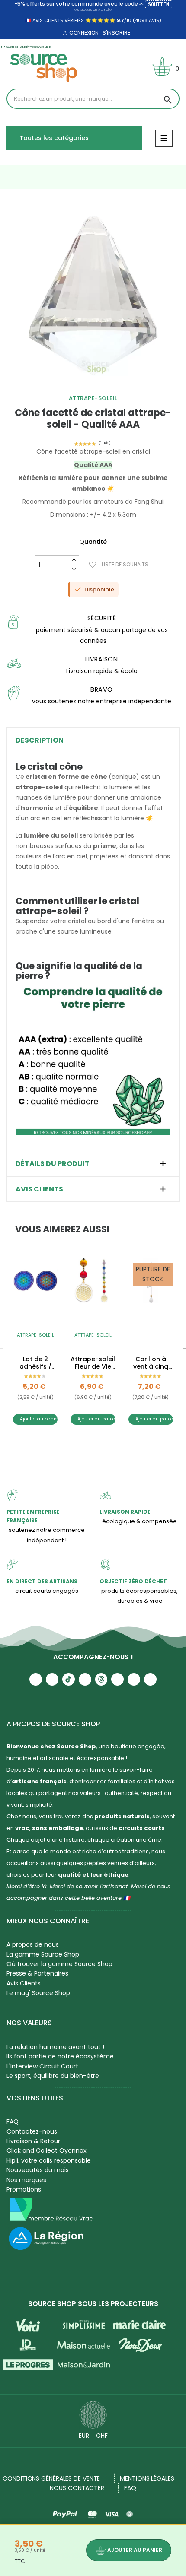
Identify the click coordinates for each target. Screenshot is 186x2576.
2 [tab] (97, 387)
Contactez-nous (32, 2131)
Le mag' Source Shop (38, 1993)
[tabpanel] (93, 293)
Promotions (24, 2189)
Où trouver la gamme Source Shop (59, 1964)
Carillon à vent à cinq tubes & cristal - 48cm (151, 1363)
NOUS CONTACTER (77, 2488)
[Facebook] (85, 1679)
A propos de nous (33, 1944)
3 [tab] (102, 1445)
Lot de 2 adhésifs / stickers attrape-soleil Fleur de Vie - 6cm (35, 1363)
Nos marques (26, 2180)
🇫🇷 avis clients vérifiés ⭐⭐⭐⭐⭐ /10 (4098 (86, 20)
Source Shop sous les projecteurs (93, 2304)
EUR (84, 2436)
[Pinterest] (150, 1679)
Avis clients (39, 1189)
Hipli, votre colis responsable (49, 2160)
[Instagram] (52, 1679)
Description (40, 740)
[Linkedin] (117, 1679)
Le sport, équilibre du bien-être (53, 2076)
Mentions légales (147, 2478)
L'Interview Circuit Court (42, 2066)
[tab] (93, 740)
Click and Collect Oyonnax (46, 2150)
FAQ (13, 2122)
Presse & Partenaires (37, 1973)
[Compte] (64, 34)
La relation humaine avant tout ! (55, 2047)
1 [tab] (89, 387)
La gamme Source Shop (43, 1954)
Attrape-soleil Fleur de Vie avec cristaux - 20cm (93, 1363)
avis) (154, 20)
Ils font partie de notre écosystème (60, 2056)
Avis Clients (24, 1983)
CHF (102, 2436)
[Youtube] (36, 1679)
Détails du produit (53, 1164)
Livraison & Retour (33, 2141)
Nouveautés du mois (38, 2170)
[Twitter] (134, 1679)
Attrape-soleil (93, 398)
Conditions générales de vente (51, 2478)
